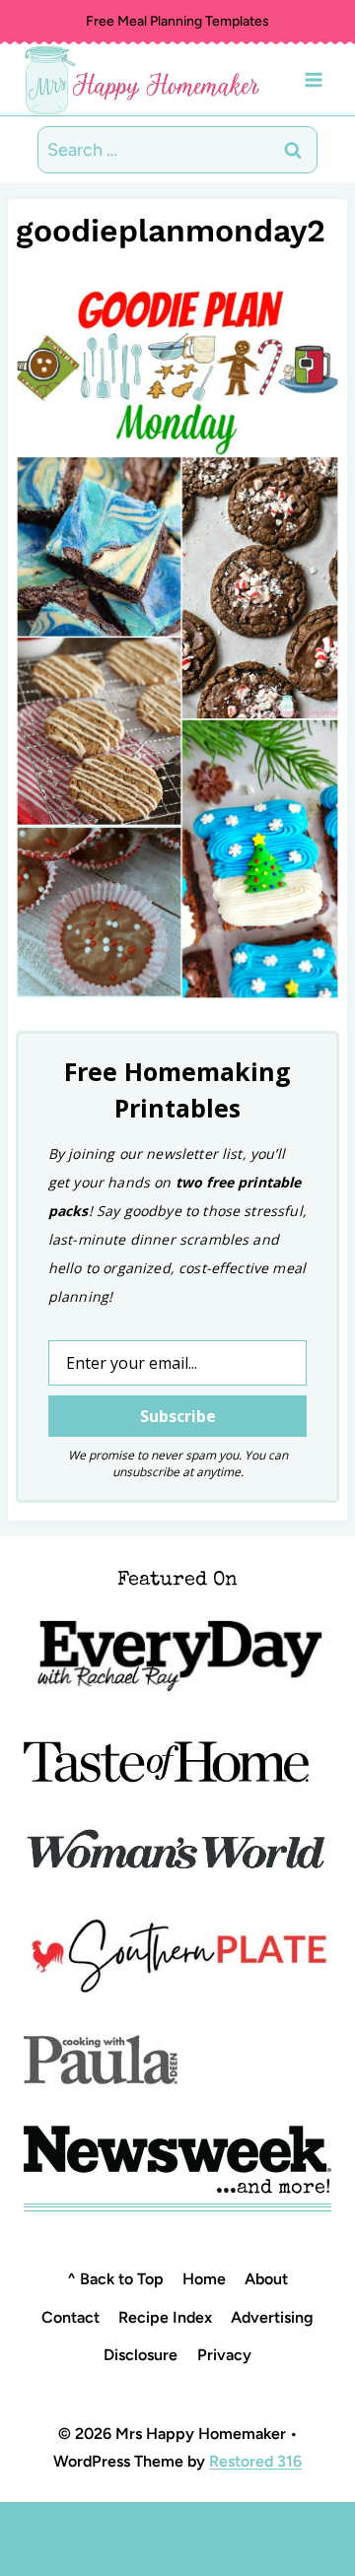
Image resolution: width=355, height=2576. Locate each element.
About (266, 2279)
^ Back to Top (115, 2279)
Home (204, 2279)
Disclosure (141, 2355)
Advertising (272, 2317)
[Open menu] (313, 79)
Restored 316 (255, 2461)
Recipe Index (165, 2317)
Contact (71, 2317)
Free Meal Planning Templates (177, 21)
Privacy (224, 2355)
